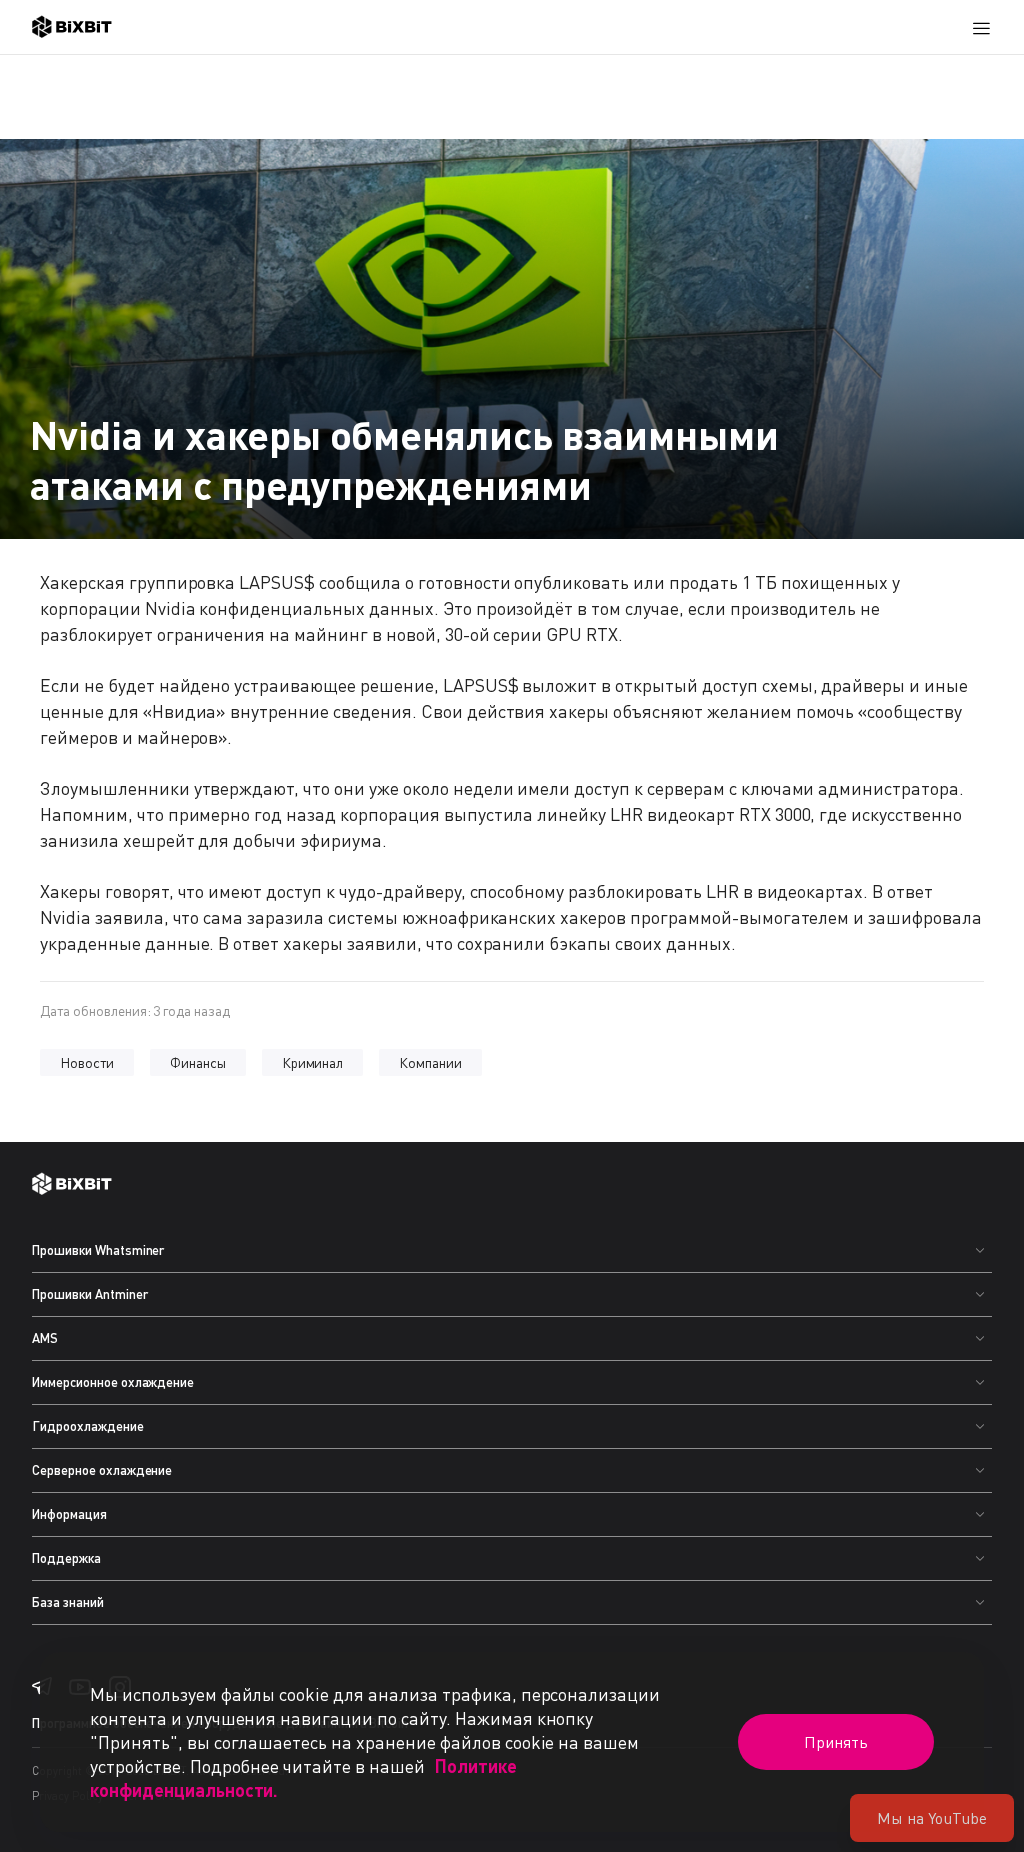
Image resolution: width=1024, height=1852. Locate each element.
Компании (430, 1062)
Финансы (198, 1062)
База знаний (68, 1602)
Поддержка (66, 1558)
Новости (87, 1062)
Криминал (313, 1062)
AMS (45, 1338)
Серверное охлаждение (102, 1470)
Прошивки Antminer (90, 1294)
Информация (69, 1514)
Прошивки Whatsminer (98, 1250)
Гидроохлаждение (88, 1426)
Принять (836, 1742)
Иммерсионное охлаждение (113, 1382)
